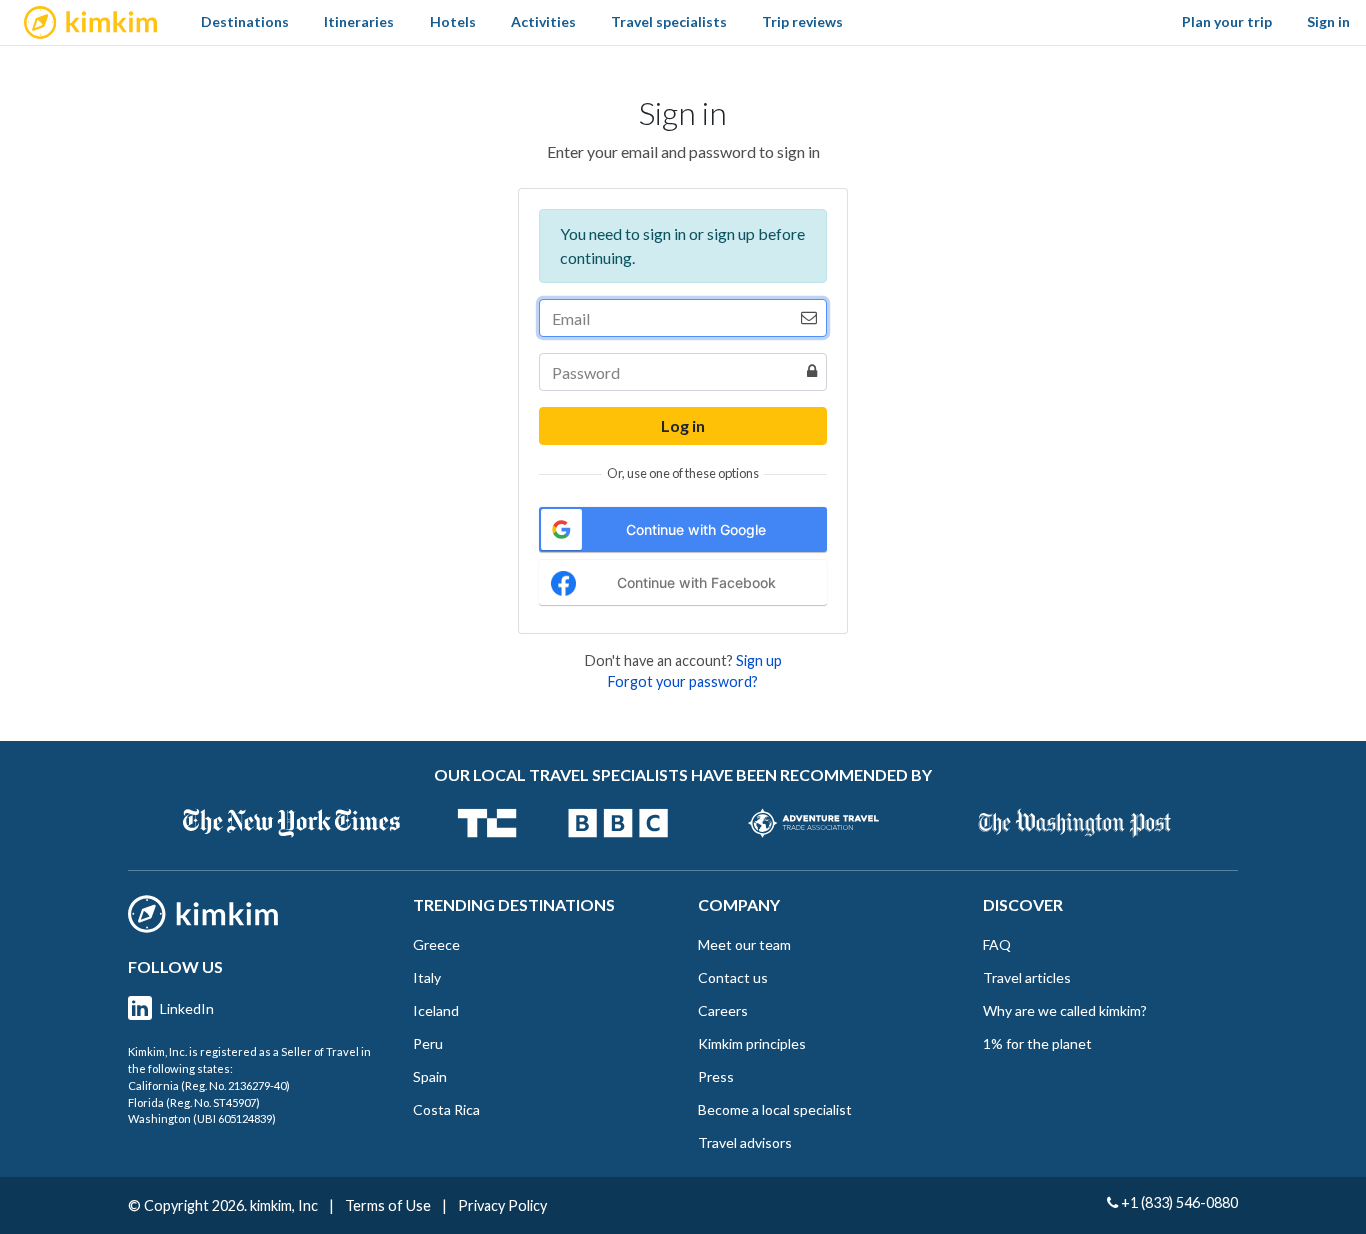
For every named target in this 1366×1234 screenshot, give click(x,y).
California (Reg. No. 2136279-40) (209, 1085)
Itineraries (359, 21)
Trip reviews (802, 21)
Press (716, 1076)
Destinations (245, 21)
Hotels (453, 21)
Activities (543, 21)
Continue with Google (696, 529)
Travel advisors (745, 1142)
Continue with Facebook (696, 582)
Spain (430, 1076)
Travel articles (1027, 977)
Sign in (1328, 21)
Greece (436, 944)
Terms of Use (388, 1205)
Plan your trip (1227, 21)
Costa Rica (446, 1109)
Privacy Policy (502, 1205)
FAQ (997, 944)
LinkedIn (187, 1008)
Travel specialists (669, 21)
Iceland (436, 1010)
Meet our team (744, 944)
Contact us (733, 977)
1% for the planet (1037, 1043)
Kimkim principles (752, 1043)
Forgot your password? (683, 681)
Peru (428, 1043)
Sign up (759, 660)
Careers (723, 1010)
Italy (427, 977)
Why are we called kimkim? (1065, 1010)
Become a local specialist (775, 1109)
